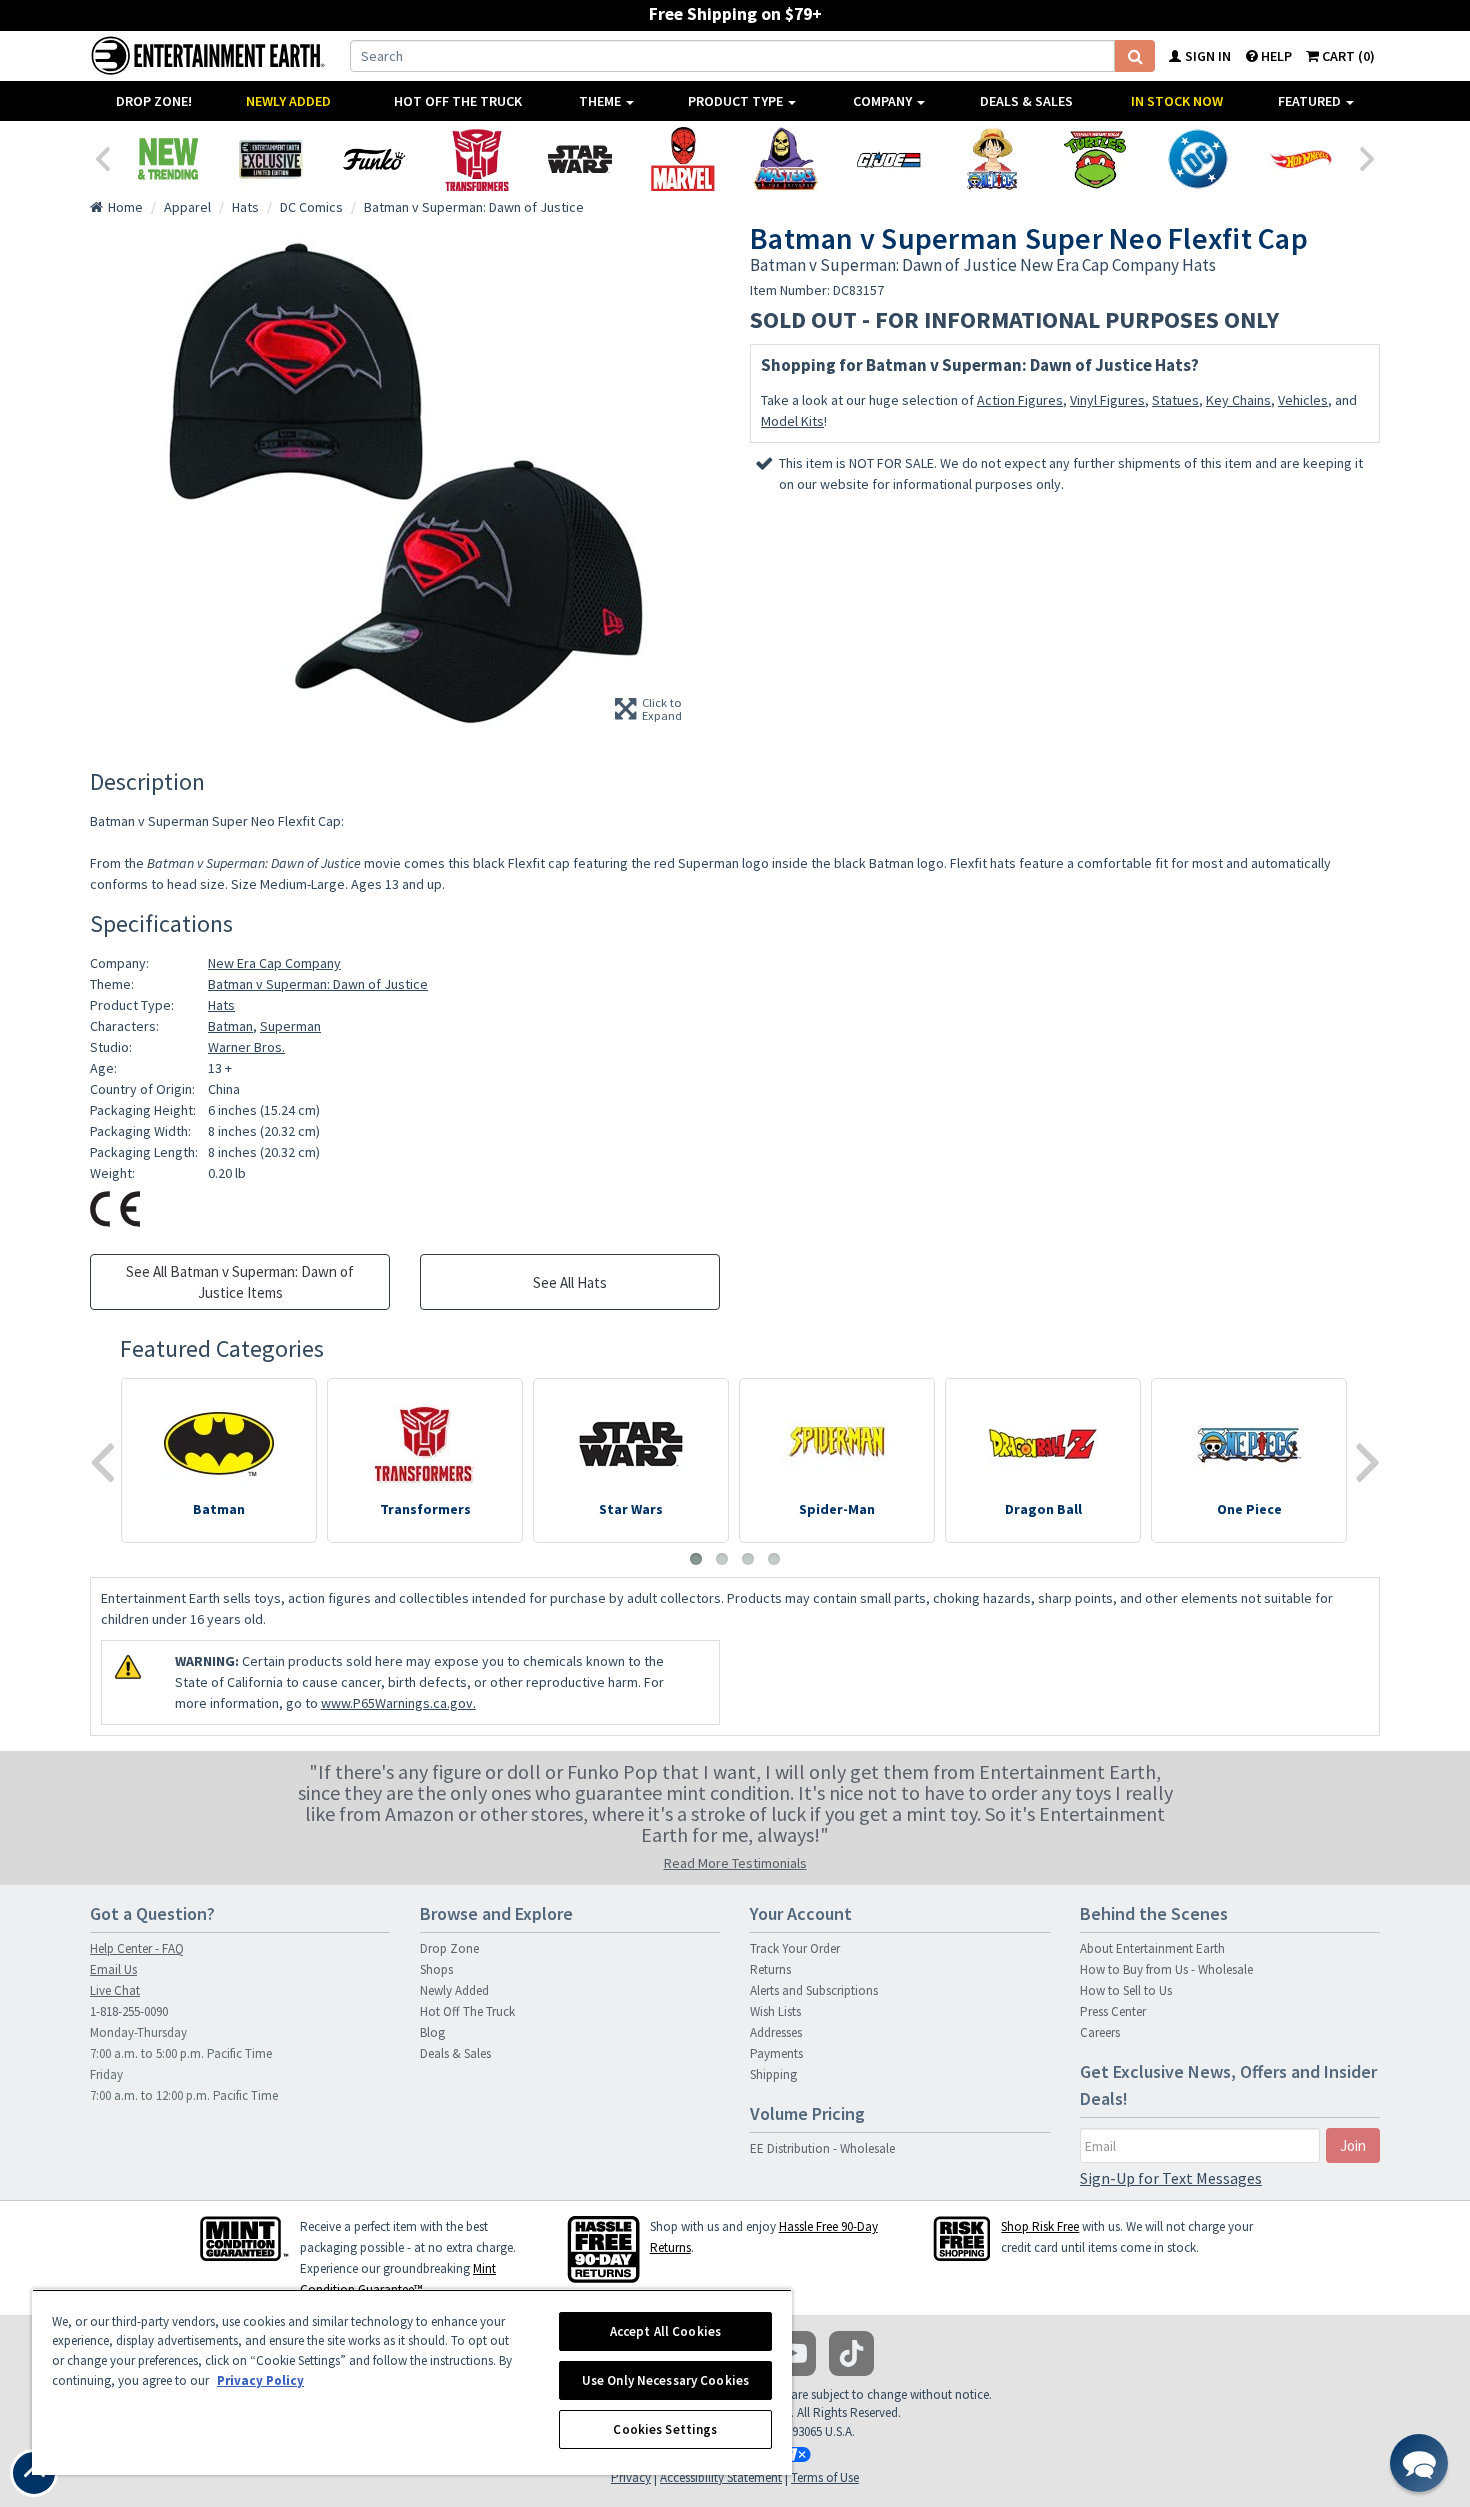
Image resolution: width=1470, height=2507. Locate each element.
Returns (770, 1969)
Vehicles (1303, 400)
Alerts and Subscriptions (814, 1990)
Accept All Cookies (665, 2331)
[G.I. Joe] (888, 159)
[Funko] (373, 159)
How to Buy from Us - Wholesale (1166, 1969)
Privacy (631, 2477)
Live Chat (115, 1990)
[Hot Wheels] (1300, 159)
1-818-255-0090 (129, 2011)
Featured (1311, 101)
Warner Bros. (246, 1047)
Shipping (773, 2074)
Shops (436, 1969)
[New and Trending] (167, 159)
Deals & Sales (1026, 101)
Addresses (776, 2032)
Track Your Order (795, 1948)
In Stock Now (1177, 101)
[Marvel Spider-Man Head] (682, 159)
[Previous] (102, 157)
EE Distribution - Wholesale (822, 2148)
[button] (1419, 2463)
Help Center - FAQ (137, 1948)
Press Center (1113, 2011)
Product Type (737, 101)
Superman (290, 1026)
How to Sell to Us (1126, 1990)
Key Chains (1238, 400)
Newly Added (288, 101)
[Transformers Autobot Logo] (476, 159)
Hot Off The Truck (458, 101)
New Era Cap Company (274, 963)
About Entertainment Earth (1152, 1948)
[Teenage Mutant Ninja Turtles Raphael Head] (1094, 159)
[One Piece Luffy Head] (991, 159)
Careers (1100, 2032)
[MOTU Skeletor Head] (785, 159)
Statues (1175, 400)
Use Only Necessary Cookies (665, 2380)
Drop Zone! (154, 101)
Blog (432, 2032)
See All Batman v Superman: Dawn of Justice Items (240, 1282)
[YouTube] (793, 2353)
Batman (230, 1026)
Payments (776, 2053)
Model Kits (792, 421)
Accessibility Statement (721, 2477)
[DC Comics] (1197, 159)
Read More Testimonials (735, 1863)
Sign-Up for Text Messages (1171, 2178)
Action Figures (1020, 400)
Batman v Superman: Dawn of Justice (318, 984)
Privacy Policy (260, 2380)
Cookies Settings (665, 2429)
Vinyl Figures (1107, 400)
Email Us (113, 1969)
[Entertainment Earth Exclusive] (270, 159)
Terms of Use (825, 2477)
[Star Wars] (579, 159)
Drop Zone (449, 1948)
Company (884, 101)
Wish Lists (775, 2011)
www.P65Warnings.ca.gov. (398, 1703)
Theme (601, 101)
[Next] (1368, 157)
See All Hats (570, 1282)
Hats (221, 1005)
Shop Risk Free (1040, 2226)
